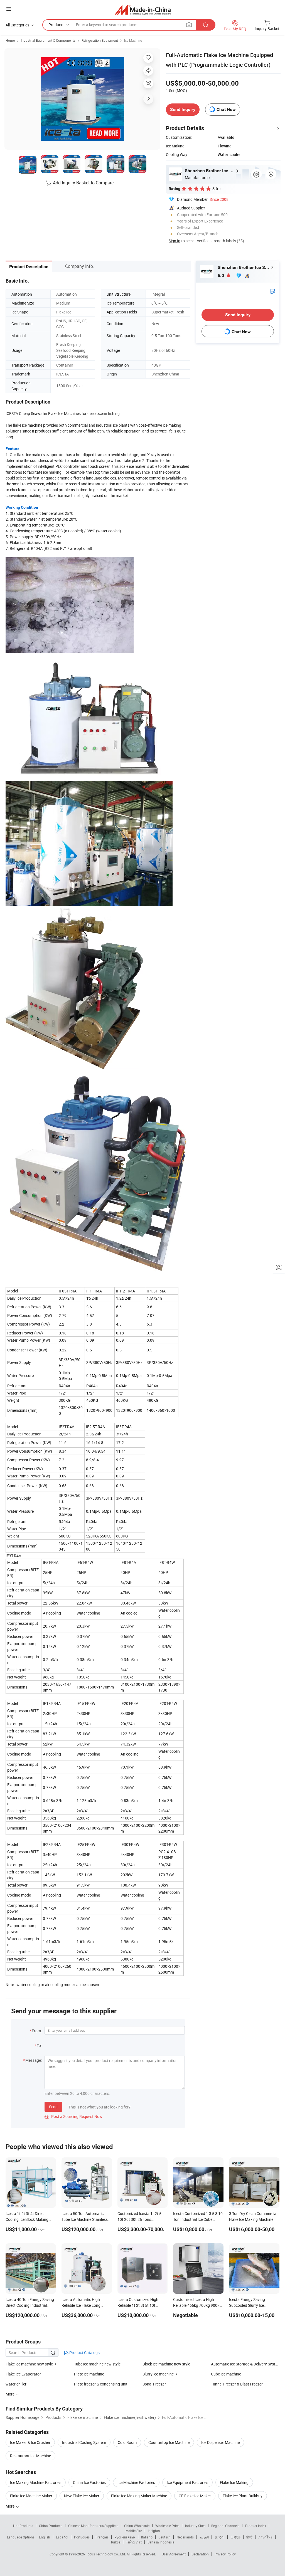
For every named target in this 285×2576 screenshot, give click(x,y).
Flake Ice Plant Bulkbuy (243, 2496)
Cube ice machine (226, 2374)
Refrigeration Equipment (100, 40)
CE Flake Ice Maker (195, 2496)
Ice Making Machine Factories (36, 2482)
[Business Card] (273, 291)
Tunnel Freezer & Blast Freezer (237, 2384)
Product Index (256, 2526)
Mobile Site (134, 2531)
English (45, 2537)
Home (10, 40)
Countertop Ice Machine (169, 2442)
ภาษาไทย (265, 2537)
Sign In (175, 241)
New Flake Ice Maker (82, 2496)
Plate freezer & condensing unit (101, 2384)
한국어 (220, 2537)
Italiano (147, 2537)
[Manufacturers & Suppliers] (143, 10)
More (10, 2506)
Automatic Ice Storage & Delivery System (245, 2364)
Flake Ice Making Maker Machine (139, 2496)
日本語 (235, 2537)
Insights (154, 2531)
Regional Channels (225, 2526)
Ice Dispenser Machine (220, 2442)
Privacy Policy (225, 2554)
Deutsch (164, 2537)
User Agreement (174, 2554)
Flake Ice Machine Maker (31, 2496)
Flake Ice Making (234, 2482)
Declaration (200, 2554)
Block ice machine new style (166, 2364)
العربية (204, 2537)
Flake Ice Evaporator (23, 2374)
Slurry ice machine (158, 2374)
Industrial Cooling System (84, 2442)
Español (62, 2537)
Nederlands (185, 2537)
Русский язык (125, 2537)
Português (82, 2537)
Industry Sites (195, 2526)
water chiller (16, 2384)
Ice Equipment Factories (187, 2482)
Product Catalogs (84, 2353)
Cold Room (127, 2442)
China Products (51, 2526)
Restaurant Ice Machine (30, 2456)
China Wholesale (137, 2526)
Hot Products (23, 2526)
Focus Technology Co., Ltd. (106, 2554)
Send (53, 2107)
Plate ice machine (89, 2374)
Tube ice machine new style (97, 2364)
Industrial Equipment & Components (48, 40)
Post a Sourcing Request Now (73, 2116)
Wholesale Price (167, 2526)
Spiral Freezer (154, 2384)
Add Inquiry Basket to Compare (83, 183)
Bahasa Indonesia (161, 2542)
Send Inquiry (183, 109)
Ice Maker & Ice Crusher (30, 2442)
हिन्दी (249, 2537)
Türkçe (115, 2542)
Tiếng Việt (134, 2542)
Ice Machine (133, 40)
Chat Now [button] (226, 109)
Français (102, 2537)
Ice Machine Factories (136, 2482)
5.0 (221, 275)
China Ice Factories (89, 2482)
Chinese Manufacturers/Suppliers (93, 2526)
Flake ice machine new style (29, 2364)
